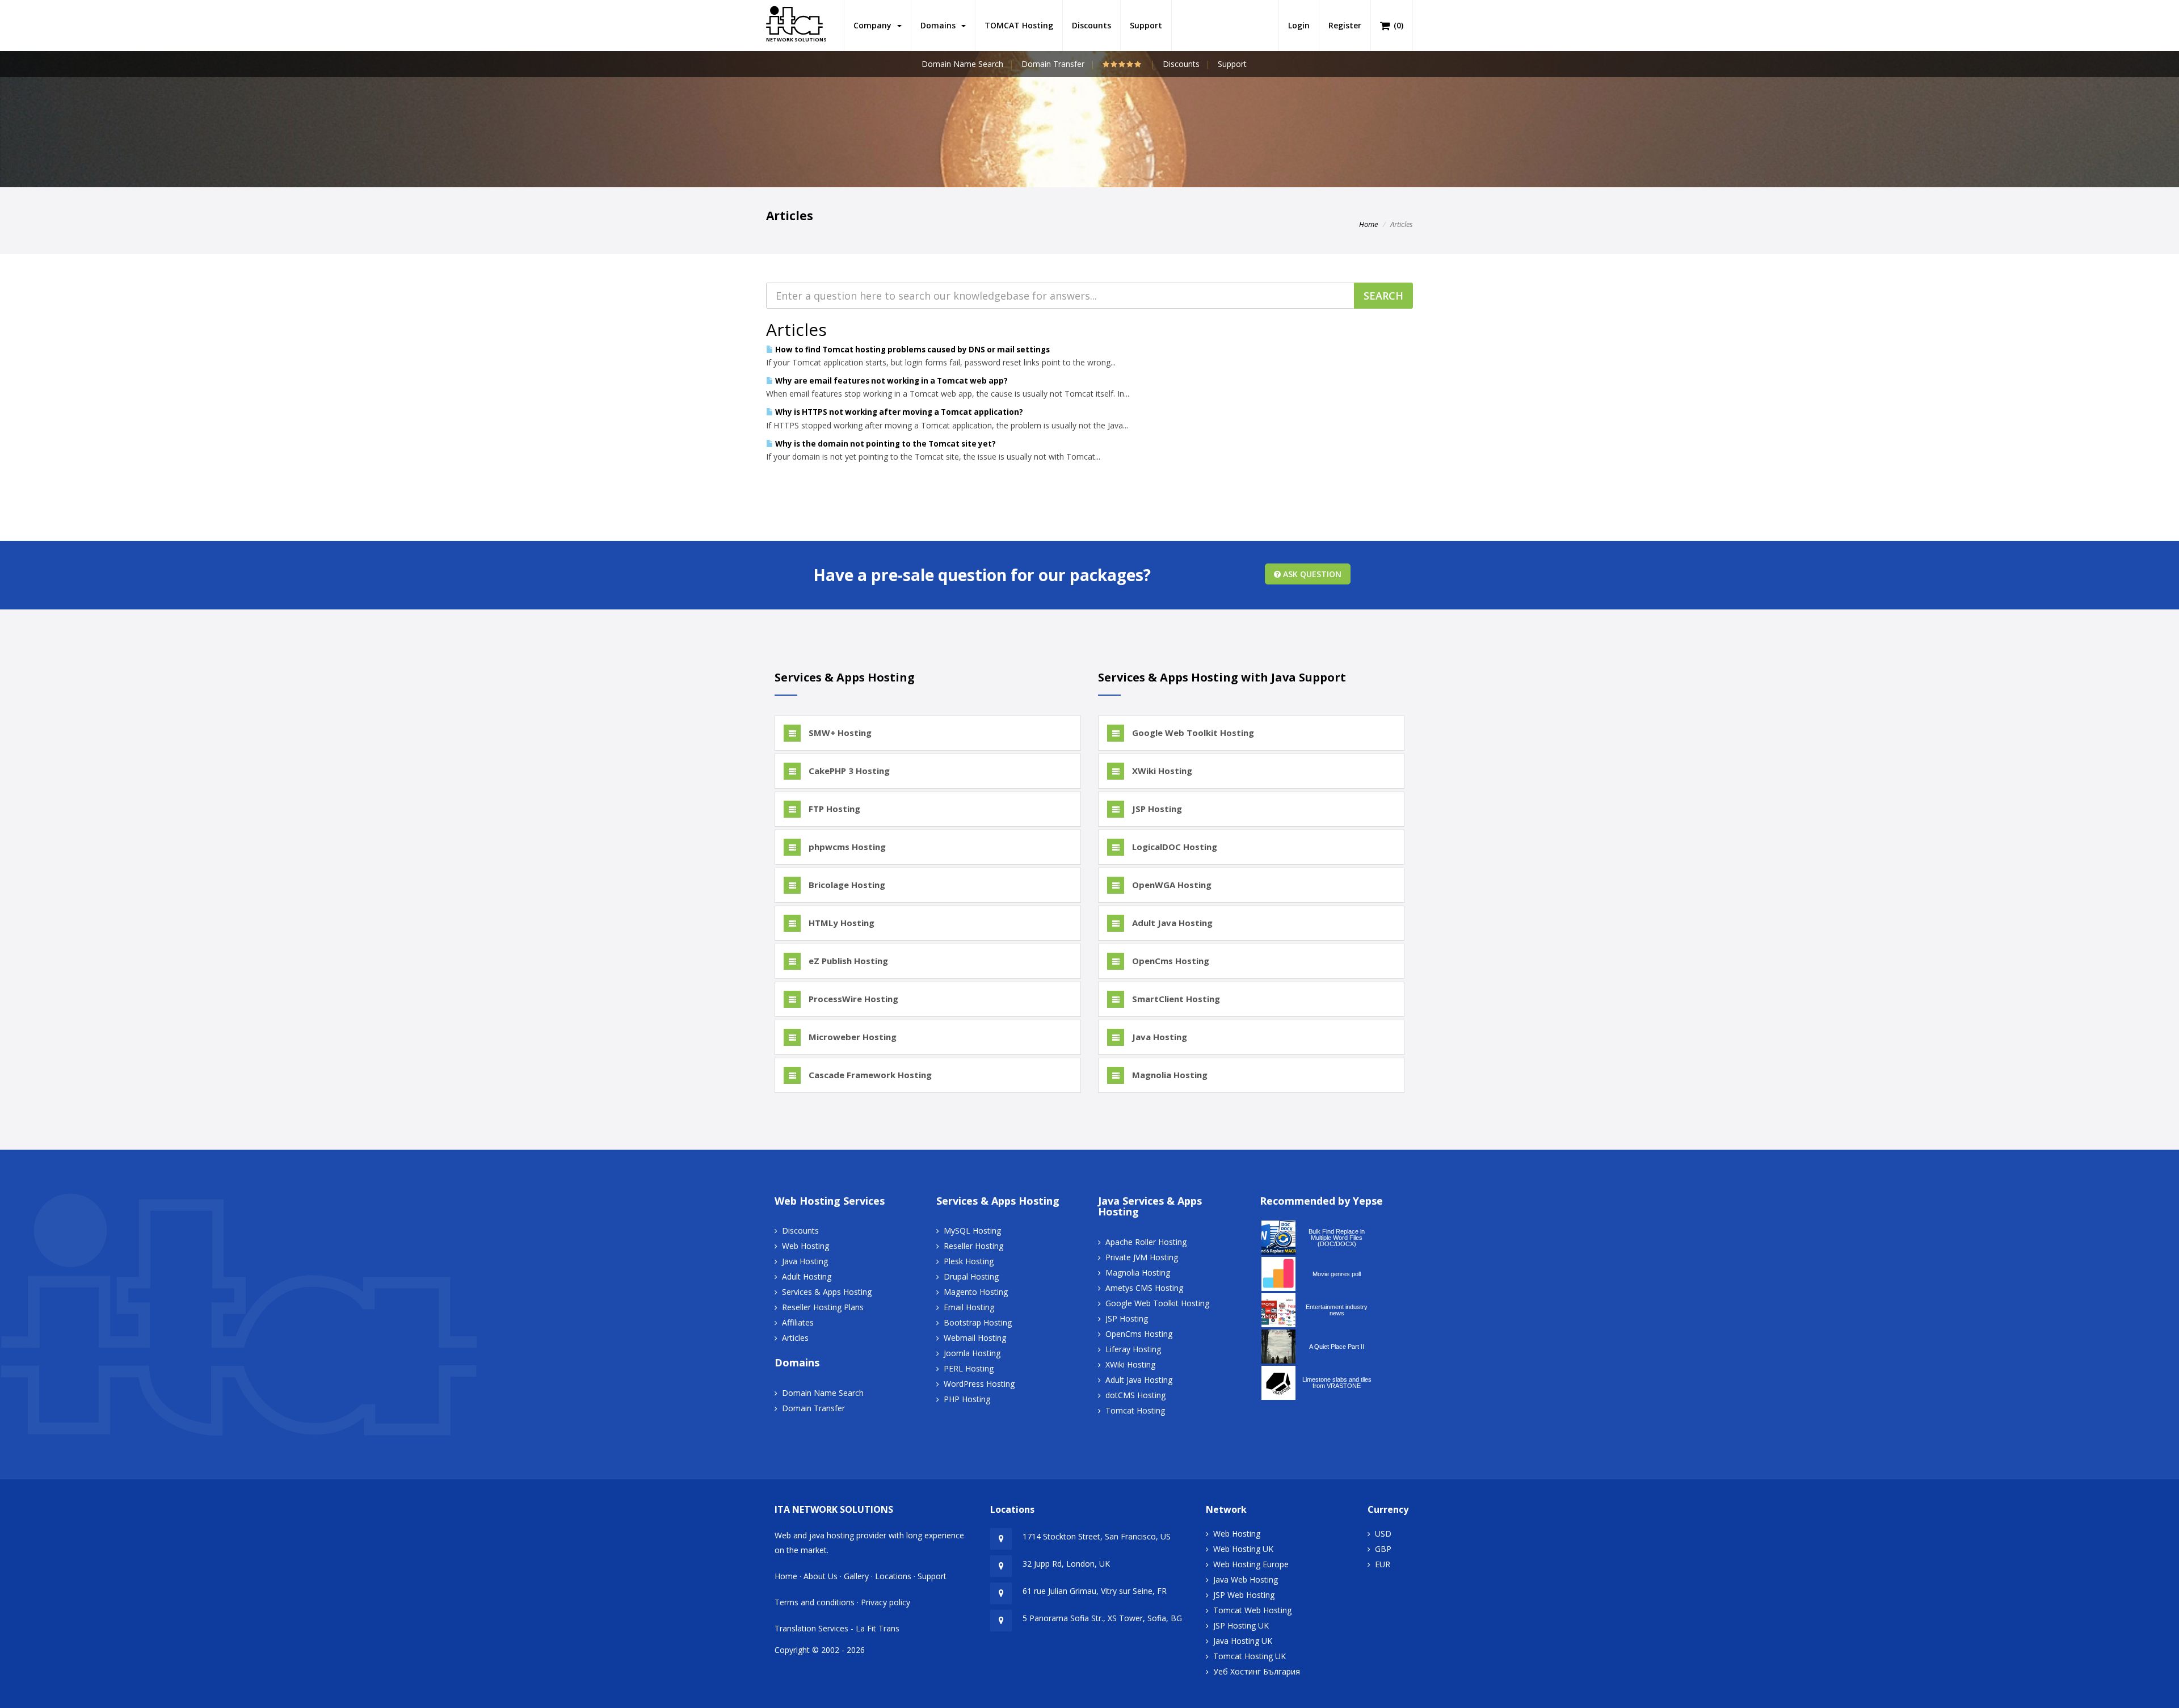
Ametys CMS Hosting (1144, 1288)
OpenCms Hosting (1170, 961)
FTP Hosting (833, 809)
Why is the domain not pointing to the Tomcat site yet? (885, 444)
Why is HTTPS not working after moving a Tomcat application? (898, 412)
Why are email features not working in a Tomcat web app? (891, 381)
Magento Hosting (976, 1292)
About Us (821, 1576)
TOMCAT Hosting (1019, 25)
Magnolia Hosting (1169, 1075)
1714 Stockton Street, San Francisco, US (1097, 1536)
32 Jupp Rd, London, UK (1066, 1564)
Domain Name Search (962, 64)
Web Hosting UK (1243, 1549)
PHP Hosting (967, 1399)
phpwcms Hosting (846, 847)
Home (1368, 224)
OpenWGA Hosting (1171, 885)
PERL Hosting (969, 1368)
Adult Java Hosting (1171, 923)
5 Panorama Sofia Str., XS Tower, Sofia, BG (1102, 1618)
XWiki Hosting (1161, 771)
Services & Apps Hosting (827, 1292)
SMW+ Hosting (839, 733)
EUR (1383, 1564)
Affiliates (798, 1322)
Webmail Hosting (975, 1338)
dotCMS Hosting (1135, 1395)
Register (1345, 25)
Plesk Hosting (969, 1261)
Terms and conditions (815, 1602)
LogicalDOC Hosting (1173, 847)
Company (875, 25)
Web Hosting (805, 1246)
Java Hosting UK (1243, 1641)
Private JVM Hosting (1142, 1257)
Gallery (856, 1576)
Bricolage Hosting (846, 885)
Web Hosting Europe (1251, 1564)
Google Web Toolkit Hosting (1192, 733)
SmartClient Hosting (1175, 999)
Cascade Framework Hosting (869, 1075)
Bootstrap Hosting (978, 1322)
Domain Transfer (1053, 64)
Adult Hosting (807, 1276)
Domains (940, 25)
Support (1146, 25)
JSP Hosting (1156, 809)
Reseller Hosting (973, 1246)
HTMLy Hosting (840, 923)
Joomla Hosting (972, 1353)
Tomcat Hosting (1135, 1410)
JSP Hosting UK (1241, 1625)
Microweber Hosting (851, 1037)
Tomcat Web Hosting (1252, 1610)
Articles (795, 1338)
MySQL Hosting (972, 1230)
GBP (1383, 1549)
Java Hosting (1158, 1037)
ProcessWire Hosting (852, 999)
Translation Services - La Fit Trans (837, 1628)
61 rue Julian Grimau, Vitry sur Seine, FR (1095, 1591)
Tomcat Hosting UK (1250, 1656)
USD (1383, 1534)
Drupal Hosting (971, 1276)
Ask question (1311, 574)
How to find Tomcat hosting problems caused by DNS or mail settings (912, 350)
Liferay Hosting (1133, 1349)
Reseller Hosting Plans (823, 1307)
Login (1299, 25)
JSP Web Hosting (1244, 1595)
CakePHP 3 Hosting (848, 771)
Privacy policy (886, 1602)
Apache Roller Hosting (1146, 1242)
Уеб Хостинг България (1257, 1671)
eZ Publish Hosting (847, 961)
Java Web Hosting (1246, 1579)
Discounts (1091, 25)
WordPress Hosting (979, 1384)
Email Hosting (969, 1307)
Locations (893, 1576)
